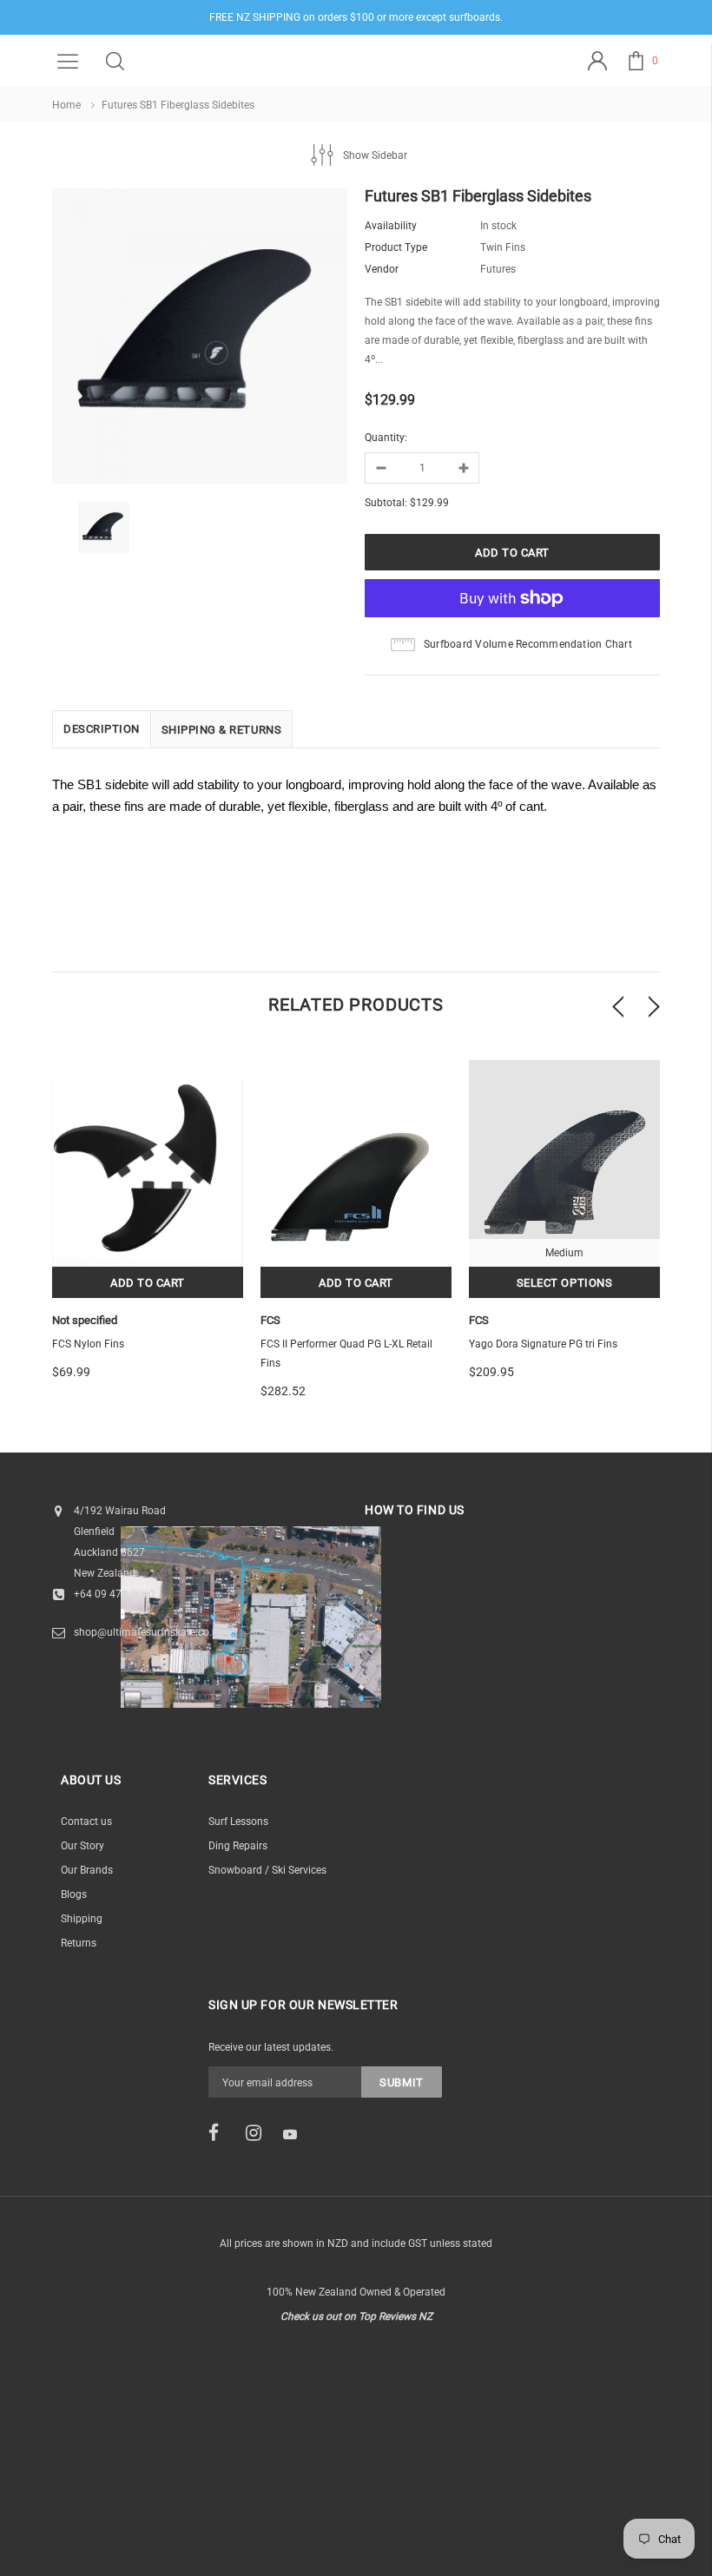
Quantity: (386, 438)
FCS (270, 1320)
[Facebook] (221, 2133)
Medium (564, 1253)
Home (66, 105)
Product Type (396, 247)
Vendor (382, 269)
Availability (391, 226)
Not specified (85, 1320)
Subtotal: (386, 503)
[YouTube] (296, 2134)
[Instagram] (259, 2133)
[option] (200, 339)
